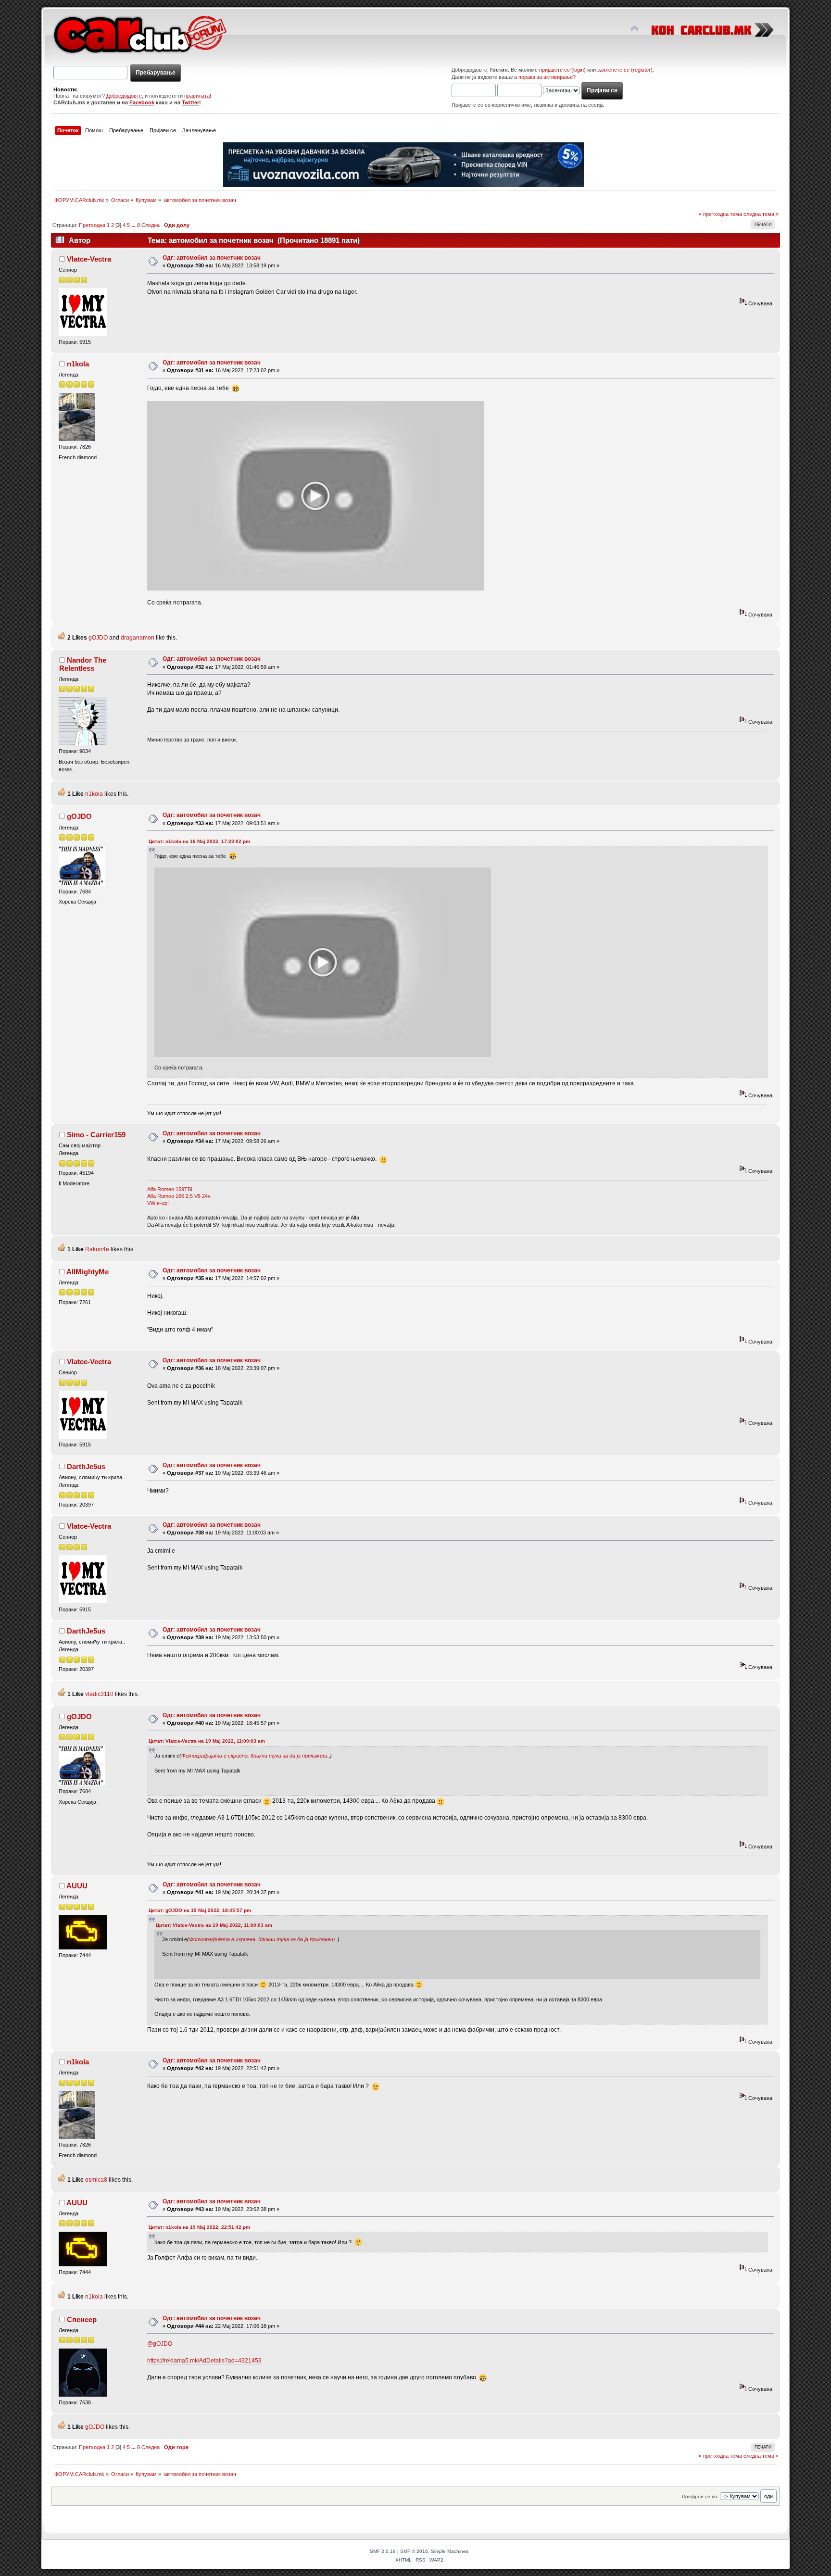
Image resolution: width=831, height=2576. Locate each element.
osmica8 (96, 2180)
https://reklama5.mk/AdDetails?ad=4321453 (204, 2361)
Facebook (142, 102)
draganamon (138, 638)
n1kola (78, 364)
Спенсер (82, 2319)
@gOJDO (160, 2344)
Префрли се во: (700, 2496)
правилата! (198, 96)
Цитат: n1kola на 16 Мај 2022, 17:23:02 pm (199, 841)
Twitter (190, 102)
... (134, 225)
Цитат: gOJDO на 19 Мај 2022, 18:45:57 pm (200, 1910)
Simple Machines (450, 2551)
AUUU (77, 1886)
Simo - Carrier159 (96, 1135)
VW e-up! (158, 1203)
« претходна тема (720, 214)
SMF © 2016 (414, 2551)
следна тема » (761, 214)
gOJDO (98, 638)
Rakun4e (97, 1249)
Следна (151, 225)
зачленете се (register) (625, 70)
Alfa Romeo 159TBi (170, 1189)
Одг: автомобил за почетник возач (212, 258)
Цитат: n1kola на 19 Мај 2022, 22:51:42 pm (199, 2227)
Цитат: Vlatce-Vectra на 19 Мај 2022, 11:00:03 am (207, 1741)
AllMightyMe (88, 1272)
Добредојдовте (124, 96)
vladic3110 (99, 1694)
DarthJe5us (86, 1466)
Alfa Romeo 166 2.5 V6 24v (179, 1196)
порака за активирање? (547, 77)
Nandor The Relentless (83, 664)
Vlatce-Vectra (89, 259)
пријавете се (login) (562, 70)
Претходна (92, 225)
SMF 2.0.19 (383, 2551)
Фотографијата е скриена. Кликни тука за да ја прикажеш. (255, 1756)
